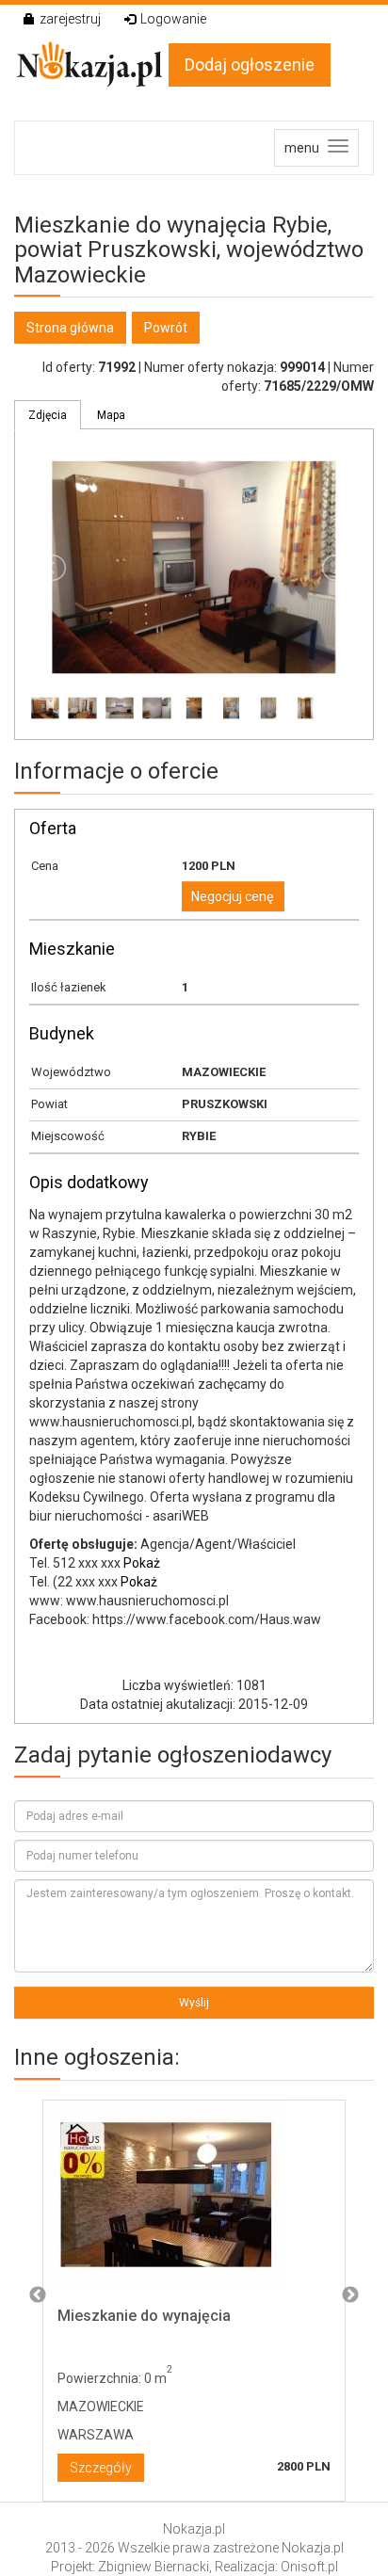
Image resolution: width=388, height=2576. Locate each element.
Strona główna (70, 328)
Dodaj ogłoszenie (250, 64)
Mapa (111, 415)
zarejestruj (70, 19)
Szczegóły (101, 2468)
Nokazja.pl (194, 2529)
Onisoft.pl (309, 2567)
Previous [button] (38, 2295)
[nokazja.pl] (91, 64)
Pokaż (142, 1563)
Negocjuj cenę (232, 896)
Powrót (166, 328)
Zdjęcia (48, 415)
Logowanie (173, 19)
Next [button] (350, 2295)
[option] (194, 2296)
